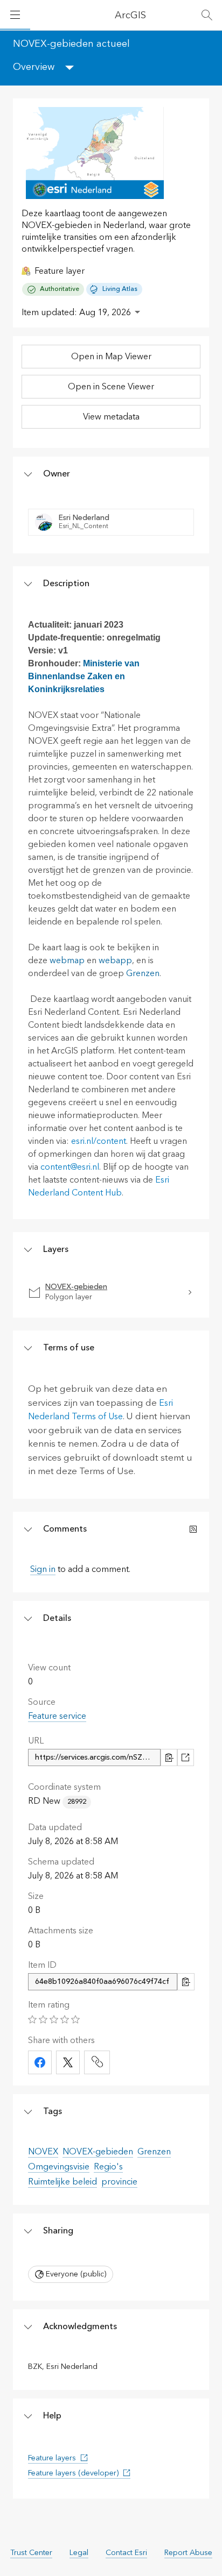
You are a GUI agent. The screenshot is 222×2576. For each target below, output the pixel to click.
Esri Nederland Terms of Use (100, 1410)
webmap (67, 960)
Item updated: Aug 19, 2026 (76, 312)
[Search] (207, 15)
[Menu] (15, 15)
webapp (115, 960)
